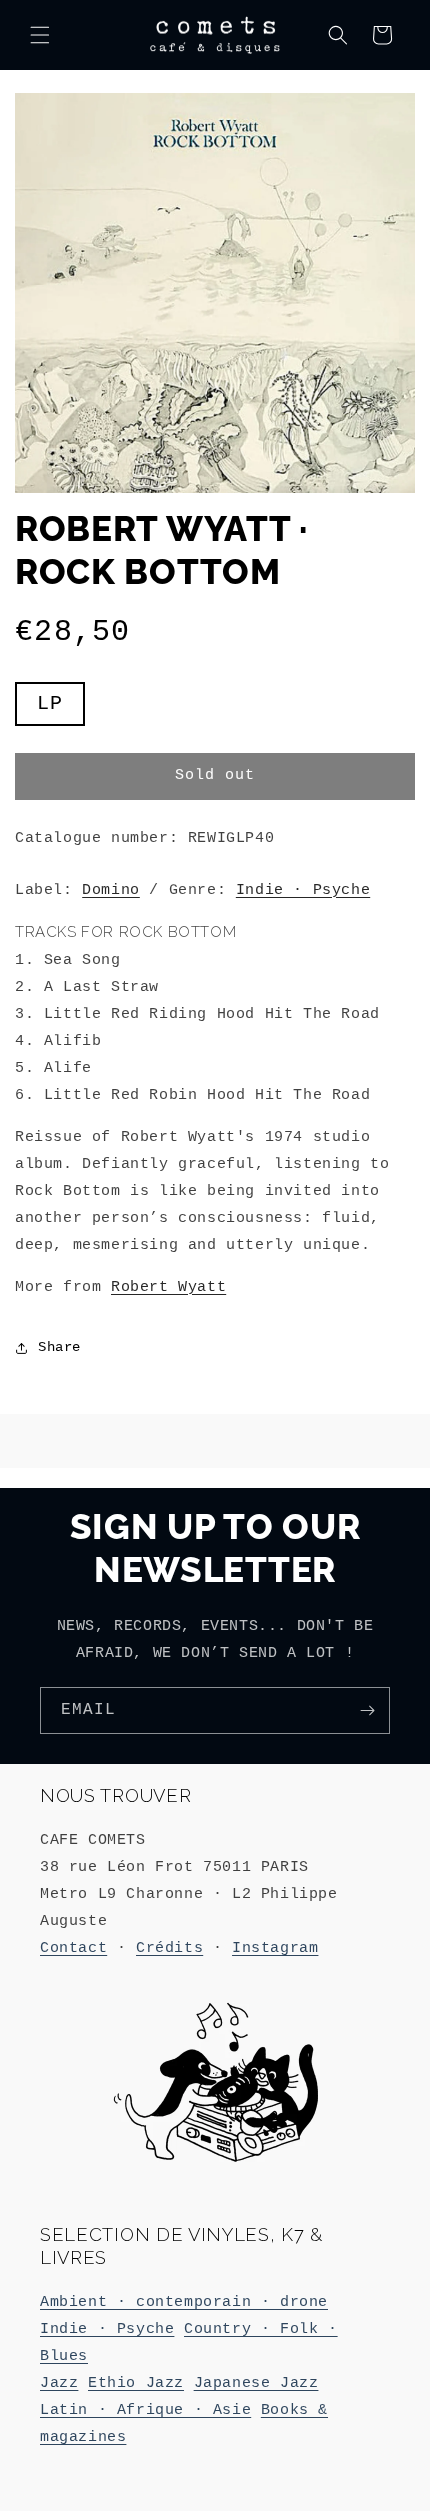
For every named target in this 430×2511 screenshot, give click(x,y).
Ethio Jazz (136, 2383)
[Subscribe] (367, 1710)
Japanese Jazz (256, 2383)
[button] (40, 35)
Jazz (59, 2383)
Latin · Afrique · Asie (145, 2410)
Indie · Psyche (303, 890)
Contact (73, 1948)
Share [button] (59, 1347)
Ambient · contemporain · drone (184, 2302)
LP (61, 708)
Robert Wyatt (168, 1287)
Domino (111, 890)
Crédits (169, 1948)
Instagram (275, 1948)
